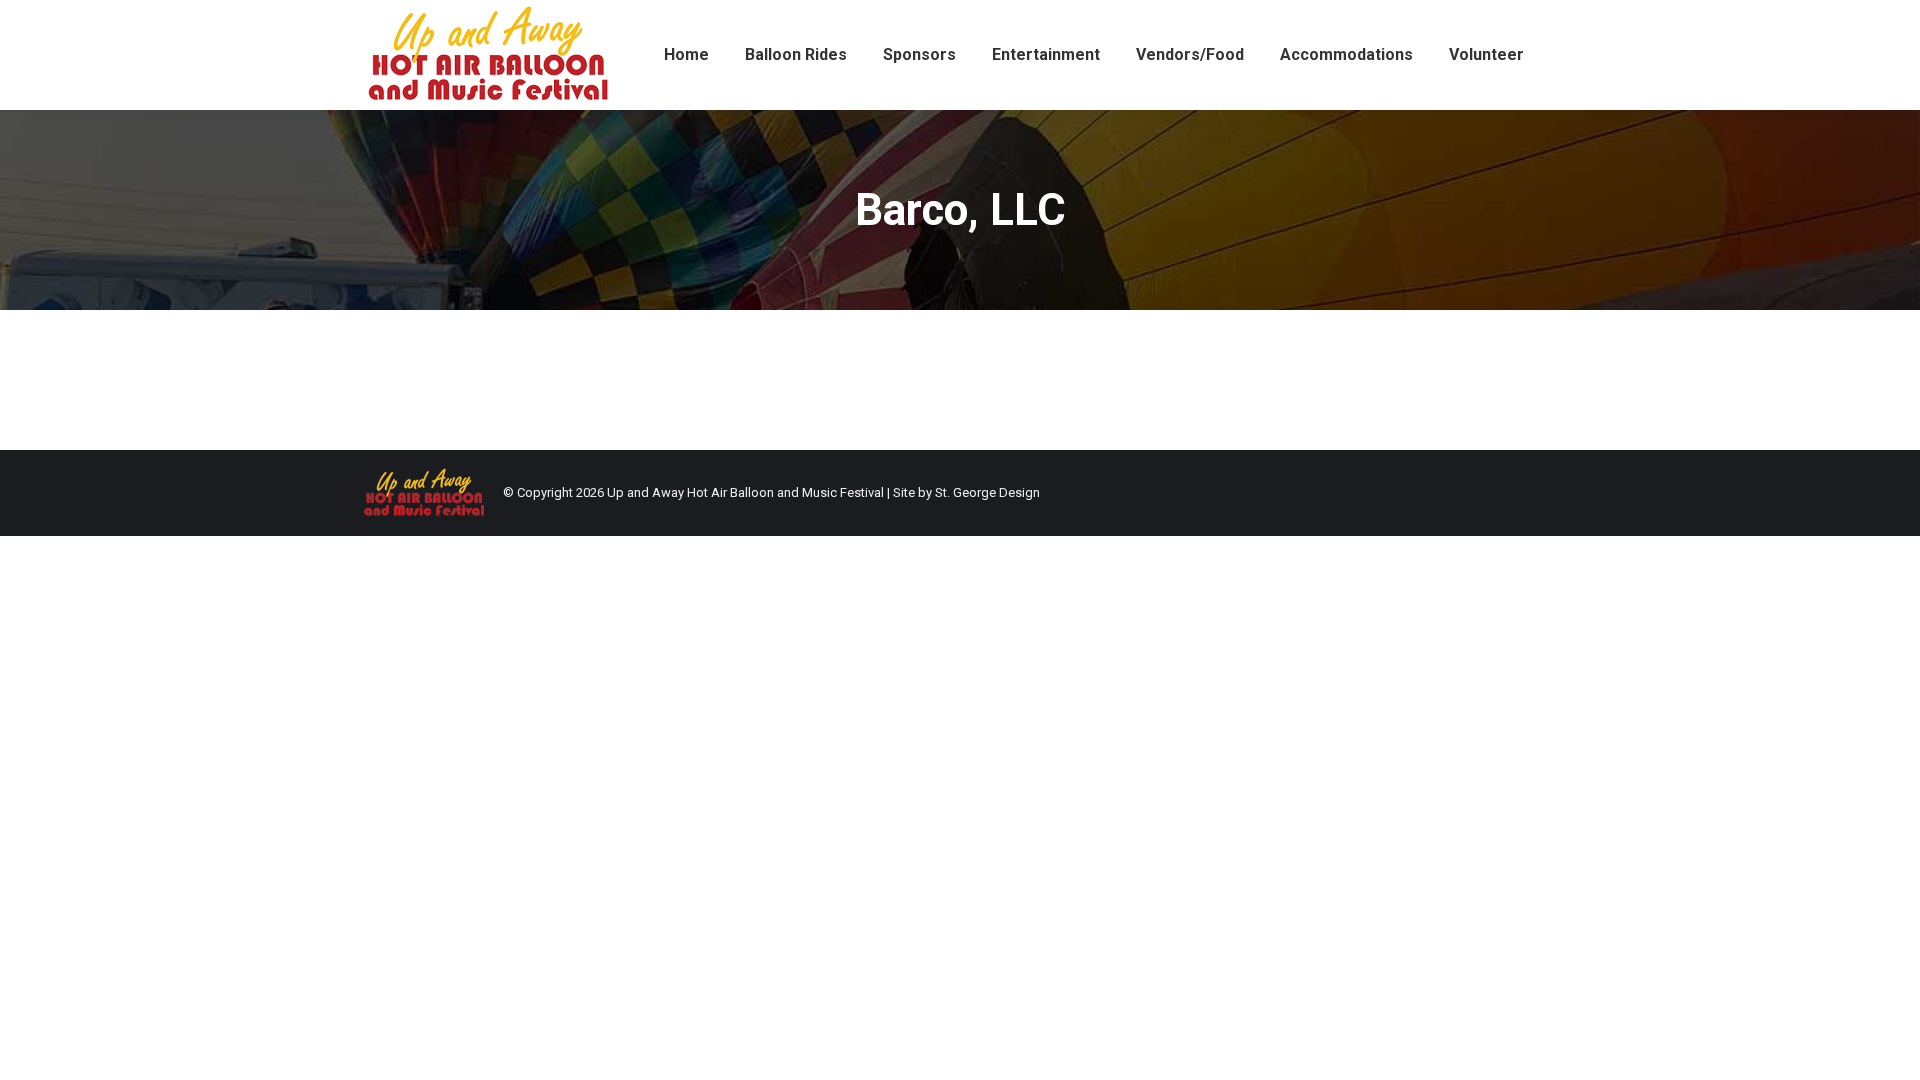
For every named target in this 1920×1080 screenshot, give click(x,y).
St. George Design (987, 492)
